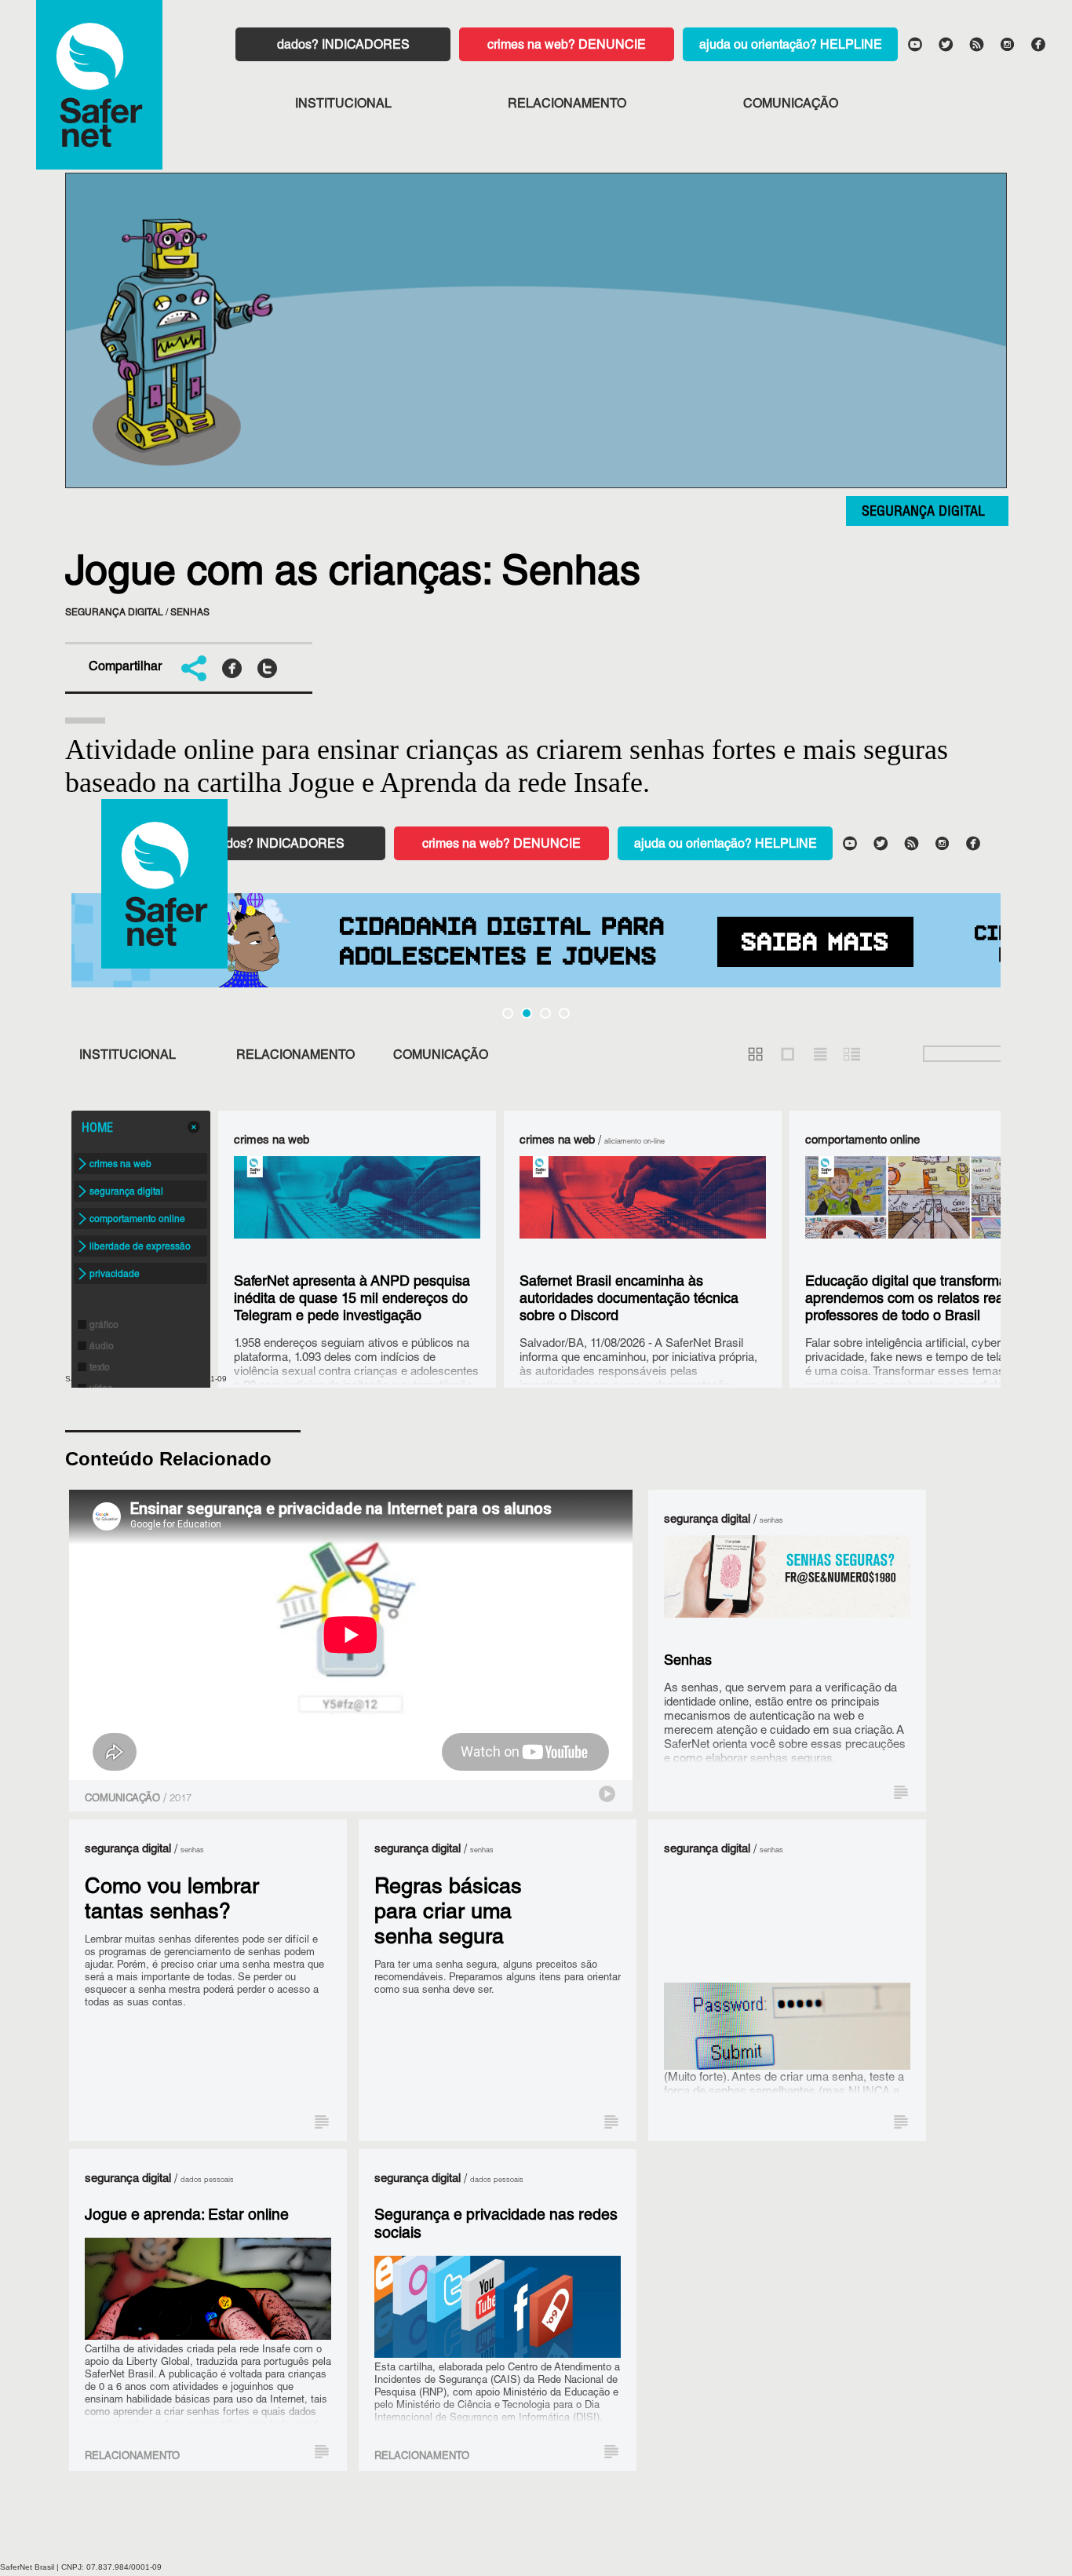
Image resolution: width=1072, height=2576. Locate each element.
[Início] (99, 85)
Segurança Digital (923, 513)
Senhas (190, 613)
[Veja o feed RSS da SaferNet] (975, 43)
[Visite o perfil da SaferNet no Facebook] (1037, 43)
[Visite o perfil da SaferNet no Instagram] (1007, 43)
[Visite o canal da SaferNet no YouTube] (914, 43)
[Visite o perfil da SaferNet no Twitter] (945, 43)
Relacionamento (567, 105)
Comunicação (791, 105)
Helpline (851, 46)
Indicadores (366, 46)
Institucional (343, 105)
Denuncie (612, 46)
